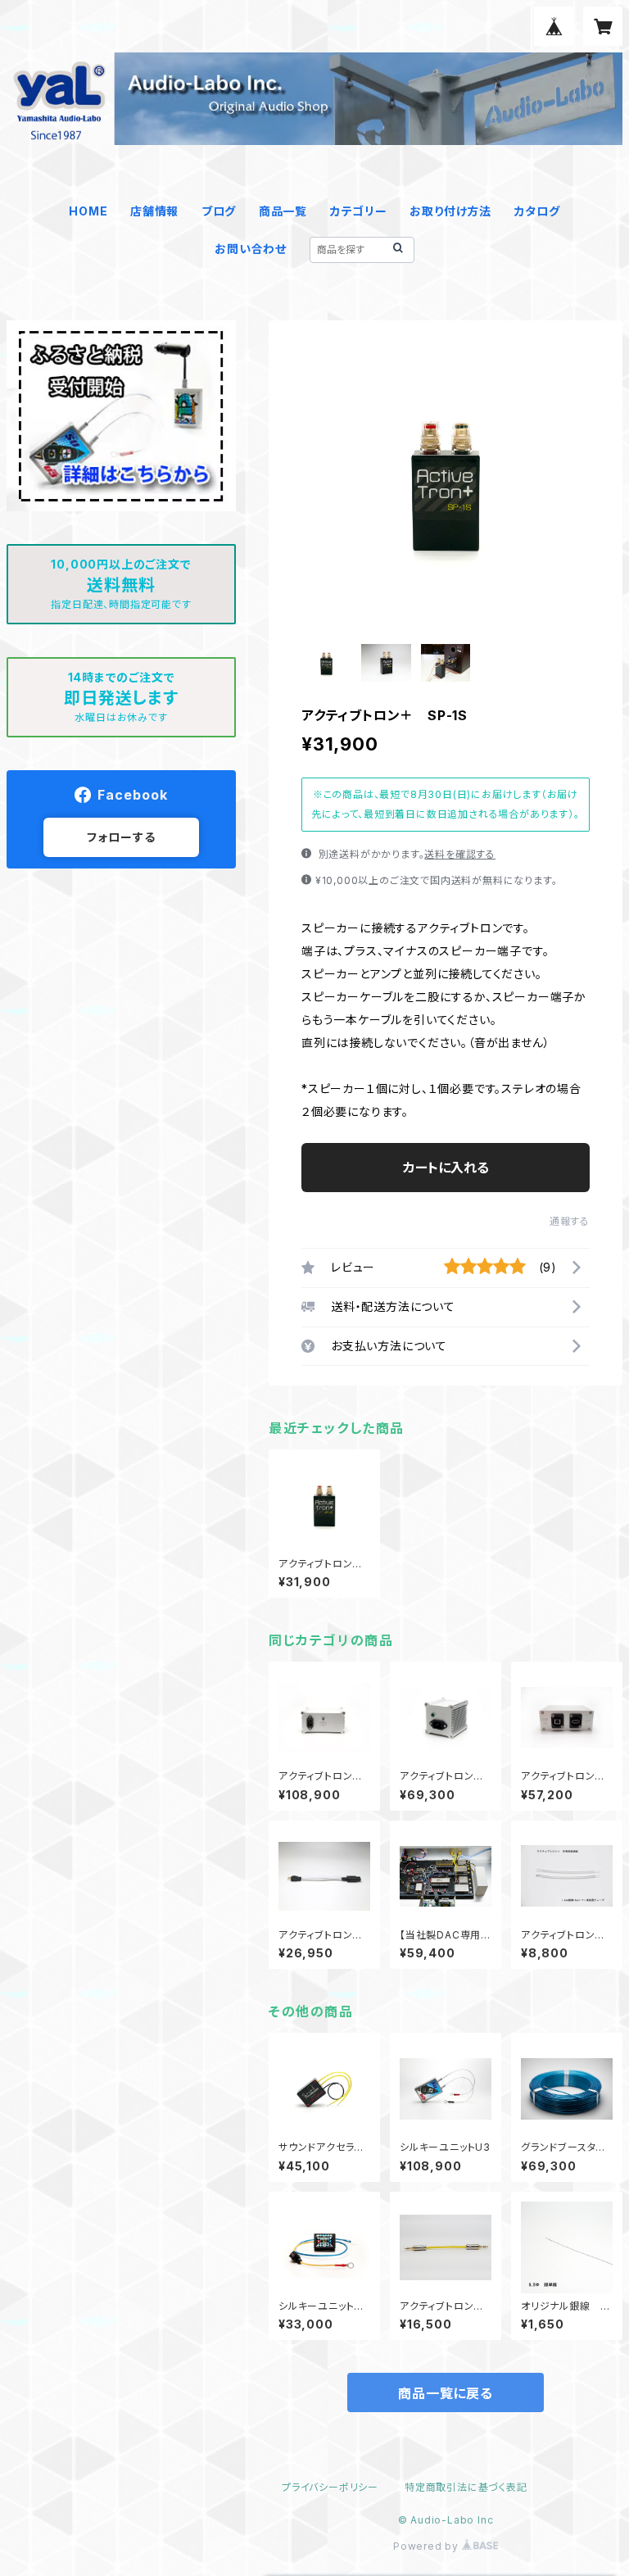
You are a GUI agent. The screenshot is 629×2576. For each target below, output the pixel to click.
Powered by (428, 2546)
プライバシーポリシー (330, 2487)
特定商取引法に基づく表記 (466, 2487)
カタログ (537, 211)
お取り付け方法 (450, 211)
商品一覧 (283, 211)
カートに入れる (446, 1168)
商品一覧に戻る (446, 2393)
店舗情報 (154, 211)
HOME (88, 211)
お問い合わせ (251, 249)
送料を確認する (460, 854)
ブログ (219, 211)
